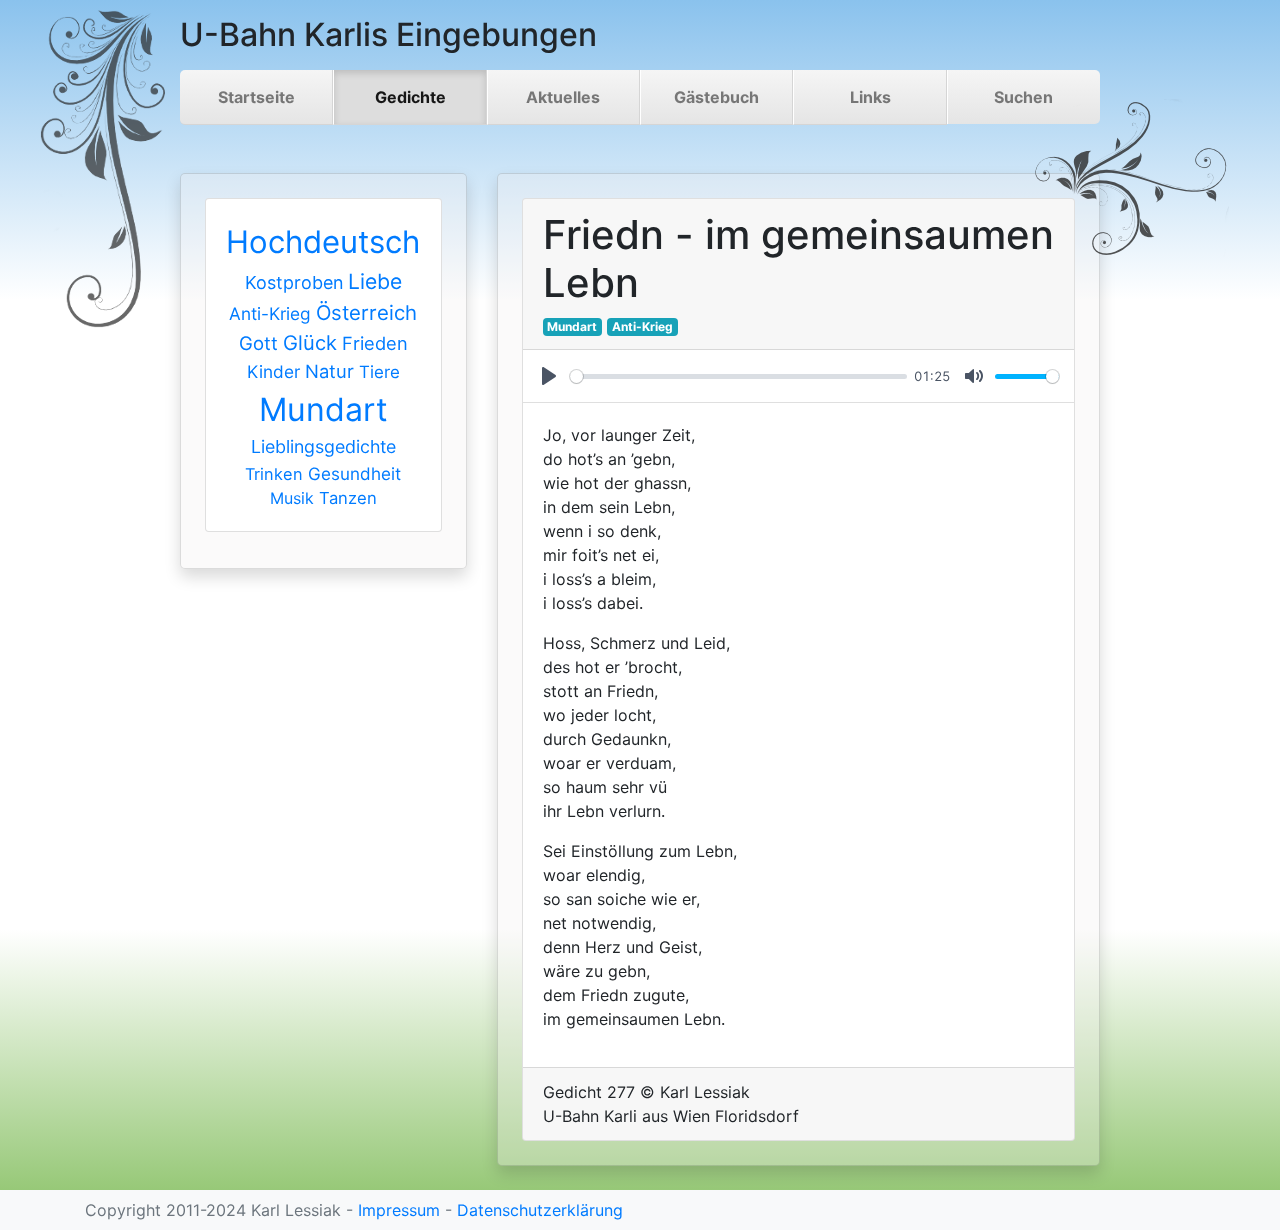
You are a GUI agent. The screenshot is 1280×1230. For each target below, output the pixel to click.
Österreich (366, 312)
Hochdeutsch (323, 241)
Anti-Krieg (270, 313)
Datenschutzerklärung (540, 1210)
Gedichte (410, 97)
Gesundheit (354, 473)
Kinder (273, 371)
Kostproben (294, 282)
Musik (292, 498)
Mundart (323, 409)
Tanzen (348, 498)
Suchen (1023, 97)
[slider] (738, 376)
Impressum (399, 1210)
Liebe (375, 281)
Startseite (256, 97)
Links (870, 97)
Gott (258, 343)
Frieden (375, 343)
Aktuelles (563, 97)
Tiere (379, 372)
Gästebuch (716, 97)
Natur (329, 371)
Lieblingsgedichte (323, 446)
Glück (310, 342)
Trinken (274, 474)
